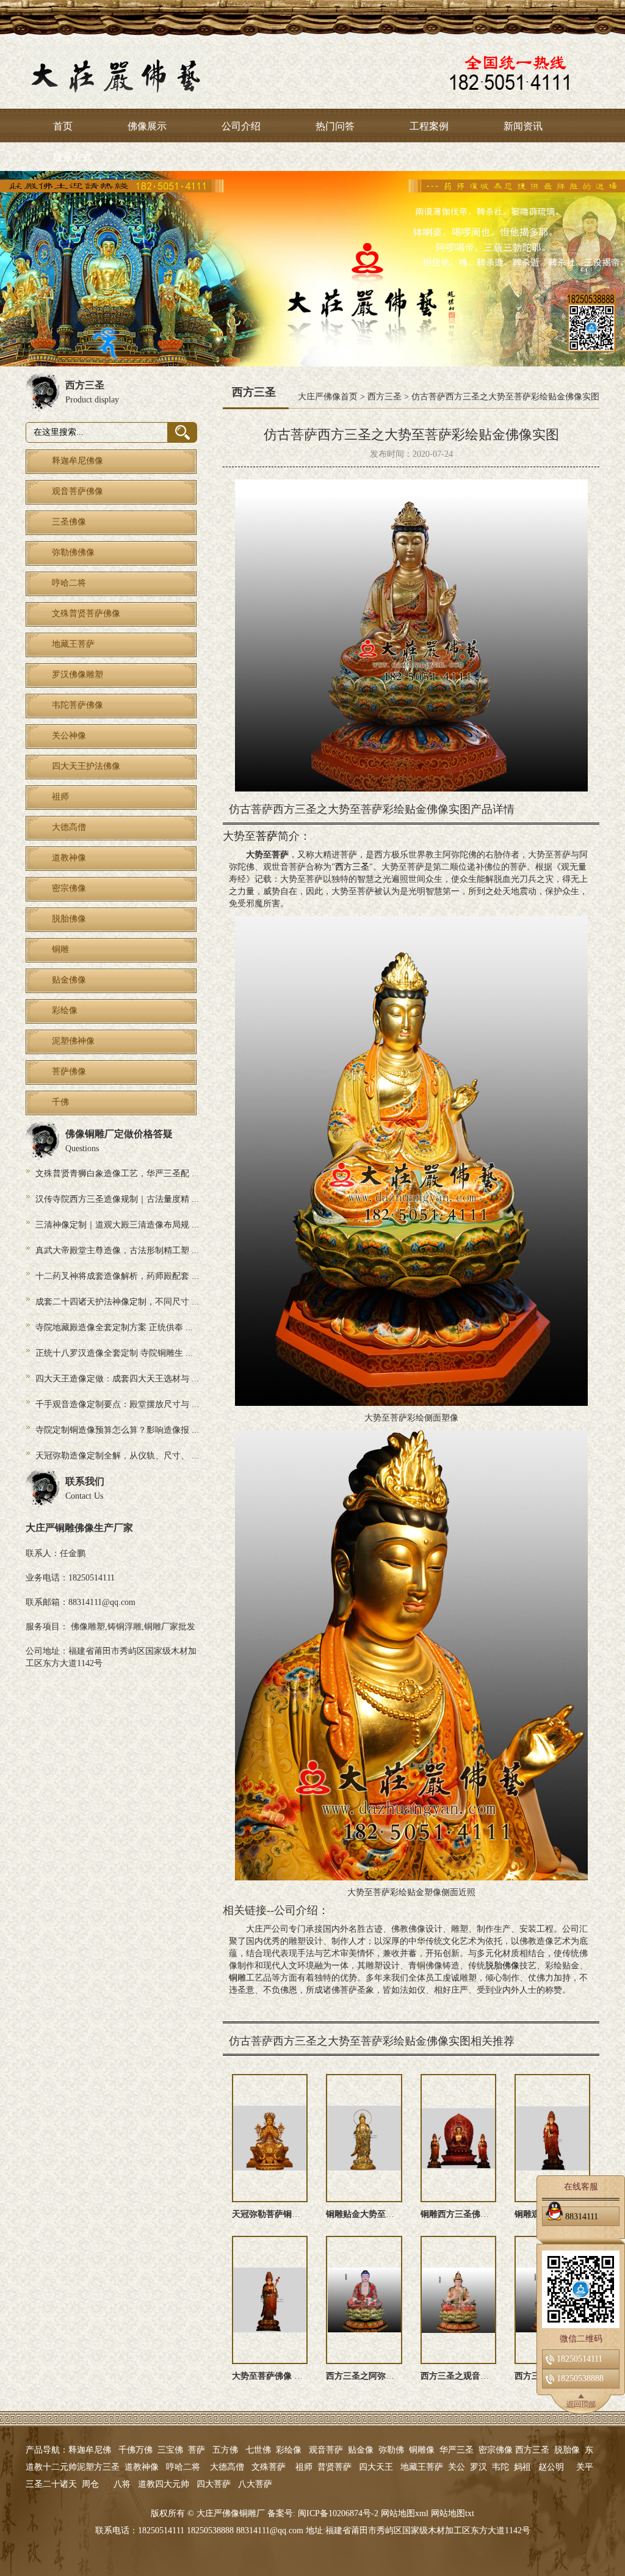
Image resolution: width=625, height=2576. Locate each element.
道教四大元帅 (164, 2484)
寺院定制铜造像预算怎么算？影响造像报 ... (117, 1430)
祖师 (304, 2467)
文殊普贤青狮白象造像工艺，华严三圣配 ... (117, 1173)
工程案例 (429, 126)
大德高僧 (227, 2467)
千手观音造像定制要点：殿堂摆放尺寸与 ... (117, 1404)
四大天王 (376, 2467)
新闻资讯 (523, 126)
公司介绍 (241, 126)
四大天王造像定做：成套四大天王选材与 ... (117, 1379)
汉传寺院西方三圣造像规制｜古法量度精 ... (117, 1199)
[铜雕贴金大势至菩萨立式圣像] (364, 2138)
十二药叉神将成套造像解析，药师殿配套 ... (117, 1276)
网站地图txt (453, 2513)
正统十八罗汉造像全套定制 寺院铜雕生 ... (114, 1353)
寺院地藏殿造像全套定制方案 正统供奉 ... (114, 1327)
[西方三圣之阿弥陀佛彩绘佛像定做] (364, 2300)
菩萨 (267, 836)
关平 (585, 2467)
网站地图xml (405, 2513)
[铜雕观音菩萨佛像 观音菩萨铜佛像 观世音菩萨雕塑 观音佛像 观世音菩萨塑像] (552, 2138)
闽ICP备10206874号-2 (337, 2513)
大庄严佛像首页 (328, 397)
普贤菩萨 (334, 2467)
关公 (457, 2467)
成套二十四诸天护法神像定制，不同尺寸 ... (117, 1302)
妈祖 (522, 2467)
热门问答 (335, 126)
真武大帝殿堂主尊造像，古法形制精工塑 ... (117, 1250)
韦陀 (500, 2467)
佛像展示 (147, 126)
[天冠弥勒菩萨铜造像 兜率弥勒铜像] (270, 2138)
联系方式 (73, 157)
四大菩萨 (214, 2484)
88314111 (582, 2216)
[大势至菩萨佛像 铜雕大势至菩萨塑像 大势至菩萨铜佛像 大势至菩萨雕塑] (270, 2300)
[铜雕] (312, 254)
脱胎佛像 (502, 1966)
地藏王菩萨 (422, 2467)
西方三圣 (385, 397)
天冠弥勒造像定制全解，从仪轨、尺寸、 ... (117, 1456)
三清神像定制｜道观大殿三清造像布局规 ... (117, 1225)
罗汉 (479, 2467)
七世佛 (258, 2450)
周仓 (90, 2484)
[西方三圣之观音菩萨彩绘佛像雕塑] (458, 2300)
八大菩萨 (255, 2484)
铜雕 (237, 1978)
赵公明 (551, 2467)
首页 (63, 126)
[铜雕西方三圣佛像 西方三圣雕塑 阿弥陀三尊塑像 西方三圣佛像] (458, 2138)
